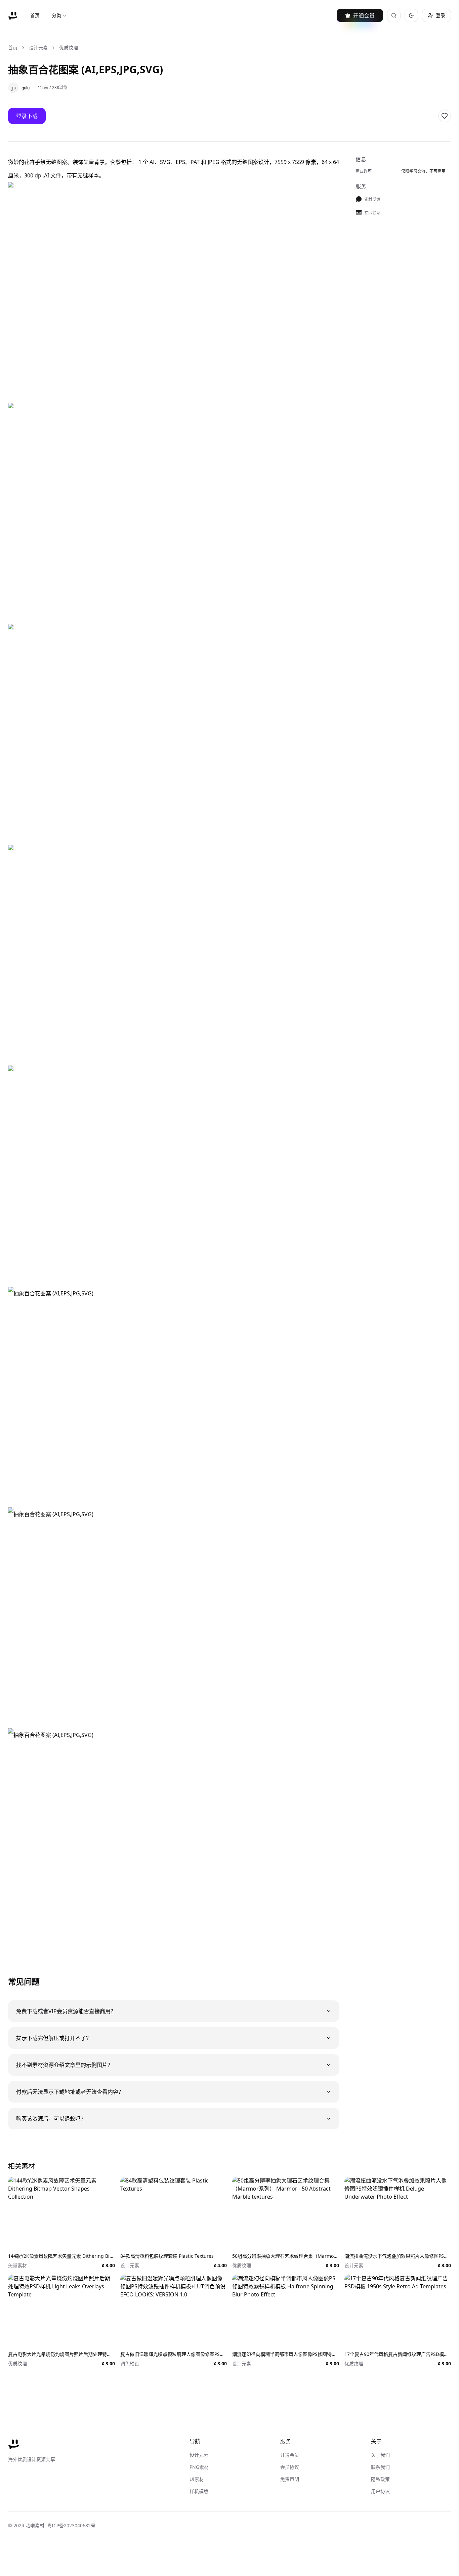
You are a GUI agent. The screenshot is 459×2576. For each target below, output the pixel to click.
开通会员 (290, 2455)
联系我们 (380, 2467)
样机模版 (199, 2491)
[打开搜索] (394, 15)
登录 (441, 15)
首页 (35, 15)
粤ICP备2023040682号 (71, 2525)
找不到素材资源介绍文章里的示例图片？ (65, 2065)
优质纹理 (69, 48)
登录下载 (27, 116)
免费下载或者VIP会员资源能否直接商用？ (66, 2011)
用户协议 (380, 2491)
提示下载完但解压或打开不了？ (54, 2038)
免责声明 (290, 2479)
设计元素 (38, 48)
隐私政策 (380, 2479)
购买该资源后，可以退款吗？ (51, 2119)
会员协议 (290, 2467)
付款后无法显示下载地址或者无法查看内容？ (70, 2092)
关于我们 (380, 2455)
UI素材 (197, 2479)
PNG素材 (199, 2467)
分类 (56, 15)
